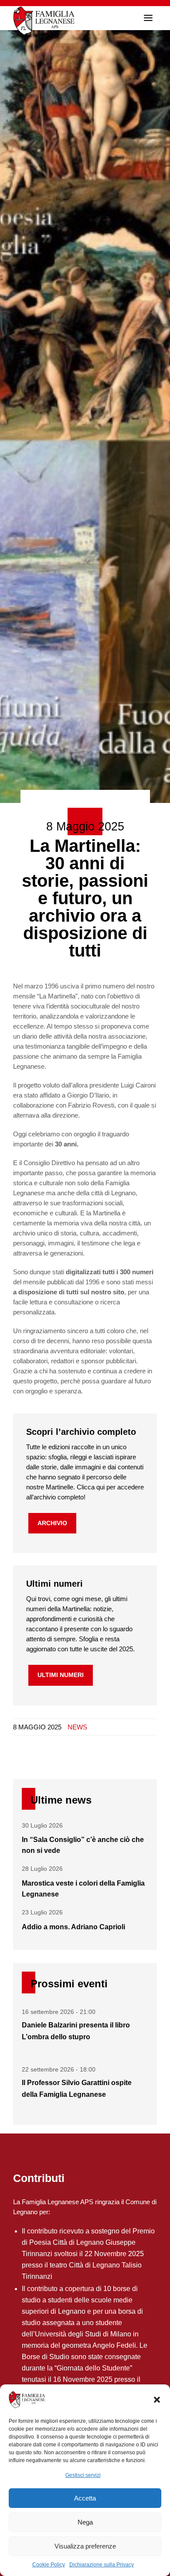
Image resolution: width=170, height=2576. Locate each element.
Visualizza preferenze (85, 2546)
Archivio (52, 1523)
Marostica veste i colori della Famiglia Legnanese (83, 1889)
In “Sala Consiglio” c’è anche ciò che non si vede (83, 1845)
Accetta (85, 2498)
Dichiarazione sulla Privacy (102, 2565)
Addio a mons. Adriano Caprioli (73, 1927)
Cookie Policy (49, 2565)
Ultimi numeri (61, 1675)
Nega (85, 2522)
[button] (157, 2400)
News (77, 1727)
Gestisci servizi (83, 2475)
